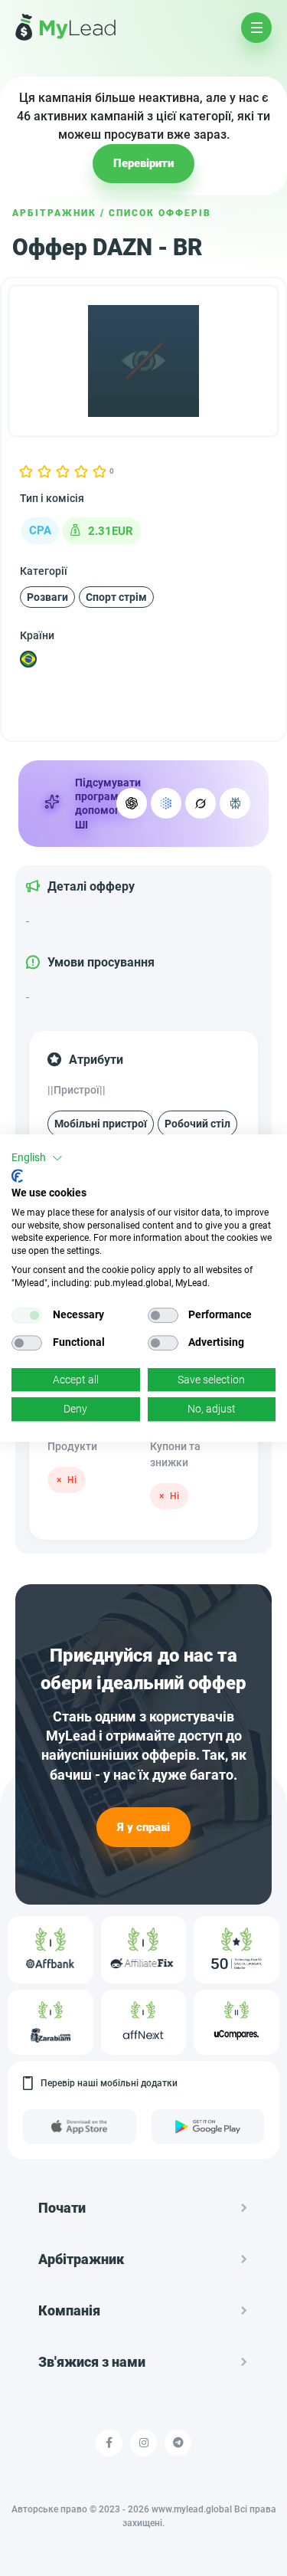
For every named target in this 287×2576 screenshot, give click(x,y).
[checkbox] (27, 1315)
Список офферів (160, 213)
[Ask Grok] (201, 803)
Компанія (69, 2310)
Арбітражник (54, 213)
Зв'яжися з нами (92, 2362)
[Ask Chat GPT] (132, 803)
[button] (37, 1158)
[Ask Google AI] (166, 803)
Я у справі (143, 1827)
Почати (62, 2208)
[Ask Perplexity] (235, 803)
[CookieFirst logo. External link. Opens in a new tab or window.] (17, 1176)
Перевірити (143, 163)
